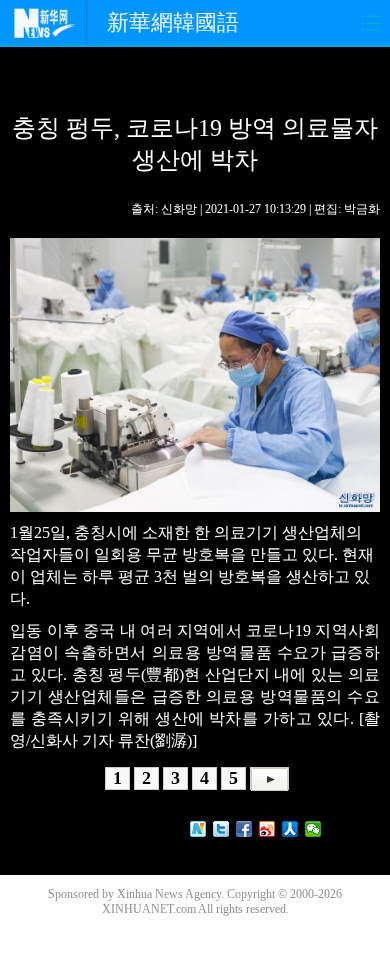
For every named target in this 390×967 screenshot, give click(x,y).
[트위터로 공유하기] (221, 829)
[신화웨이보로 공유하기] (198, 829)
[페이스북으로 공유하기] (244, 829)
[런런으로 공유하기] (290, 829)
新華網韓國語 (173, 22)
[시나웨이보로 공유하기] (267, 829)
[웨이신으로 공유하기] (313, 829)
